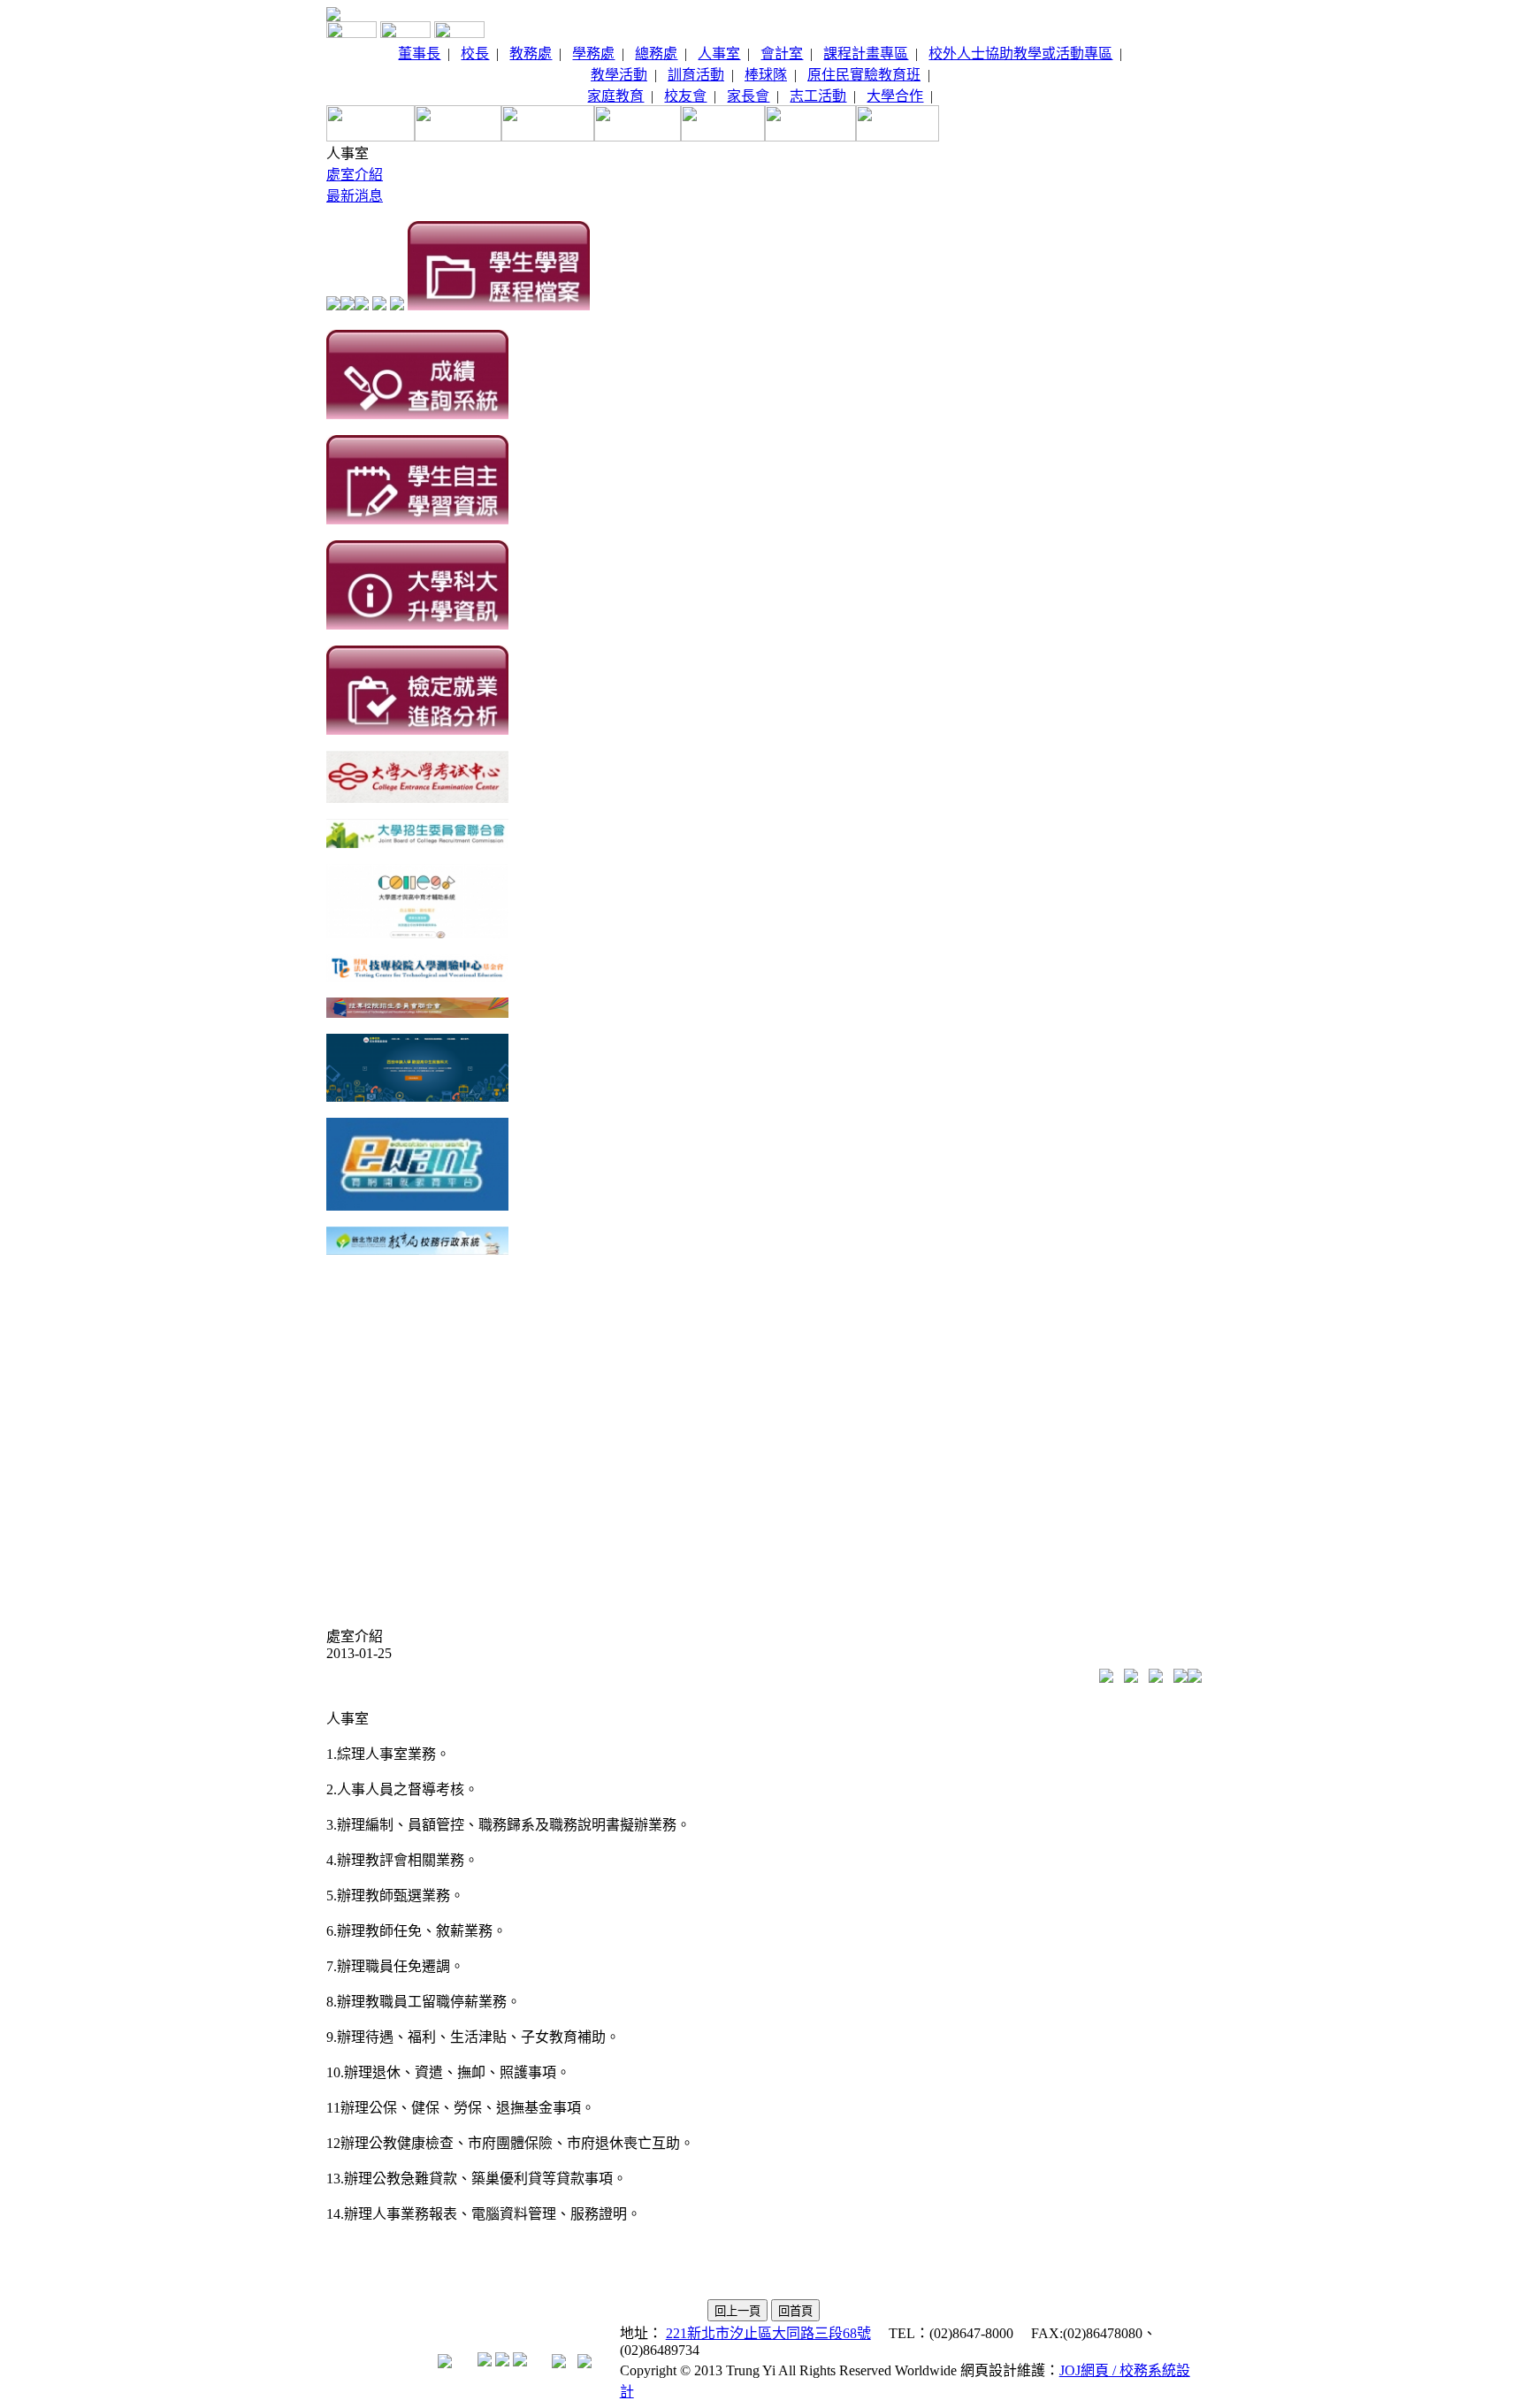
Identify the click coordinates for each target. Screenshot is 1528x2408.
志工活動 (818, 96)
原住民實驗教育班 (864, 75)
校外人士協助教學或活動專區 (1020, 54)
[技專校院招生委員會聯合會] (417, 1013)
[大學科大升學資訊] (417, 625)
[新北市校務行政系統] (417, 1250)
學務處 (593, 54)
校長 (475, 54)
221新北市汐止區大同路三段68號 (768, 2333)
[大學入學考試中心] (417, 798)
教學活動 (619, 75)
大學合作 (895, 96)
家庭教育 (615, 96)
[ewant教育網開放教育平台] (417, 1206)
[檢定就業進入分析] (417, 730)
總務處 (656, 54)
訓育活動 (696, 75)
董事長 (419, 54)
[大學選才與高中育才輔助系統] (417, 933)
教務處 (531, 54)
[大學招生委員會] (417, 843)
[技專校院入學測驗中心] (417, 977)
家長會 (748, 96)
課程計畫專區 (866, 54)
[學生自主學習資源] (417, 520)
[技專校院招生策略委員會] (417, 1097)
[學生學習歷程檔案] (499, 306)
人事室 (719, 54)
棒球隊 (766, 75)
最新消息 (355, 196)
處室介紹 (355, 175)
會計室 (782, 54)
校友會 (685, 96)
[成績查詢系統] (417, 414)
